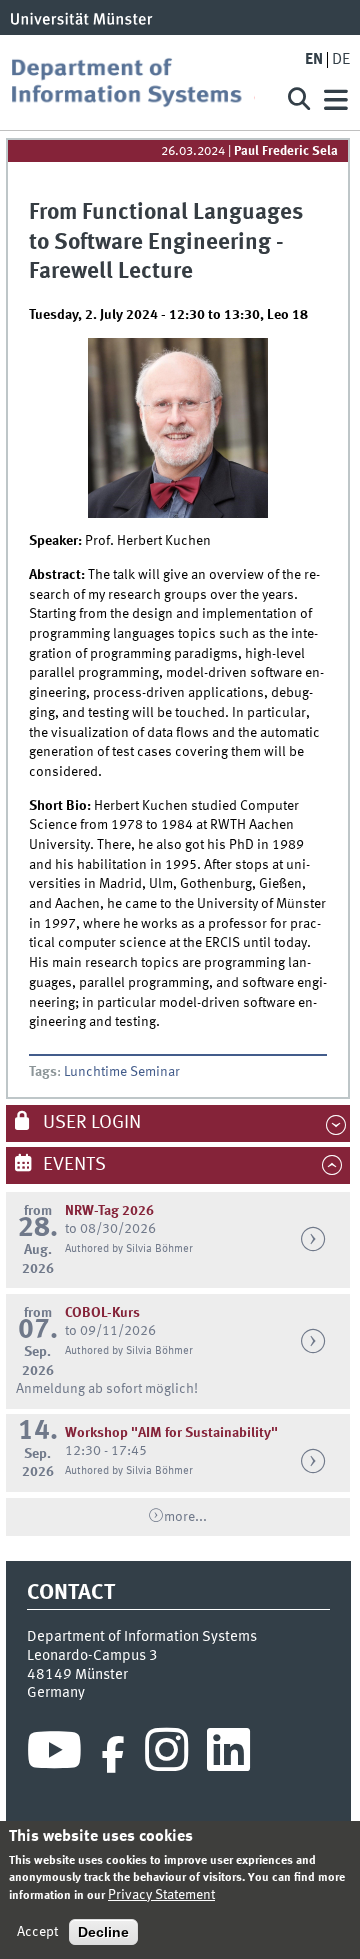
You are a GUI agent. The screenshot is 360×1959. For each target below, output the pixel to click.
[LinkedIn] (228, 1755)
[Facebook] (113, 1755)
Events (72, 1165)
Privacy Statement (161, 1895)
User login (90, 1123)
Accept (37, 1932)
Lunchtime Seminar (122, 1072)
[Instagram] (166, 1755)
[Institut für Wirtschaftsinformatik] (140, 82)
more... (185, 1517)
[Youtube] (54, 1755)
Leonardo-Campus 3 (92, 1656)
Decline (103, 1932)
